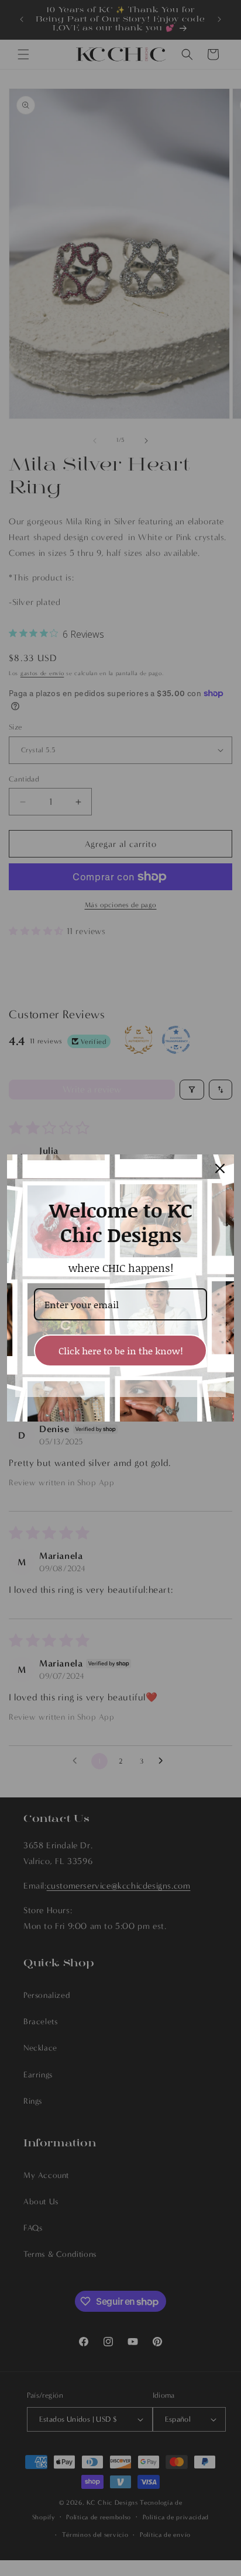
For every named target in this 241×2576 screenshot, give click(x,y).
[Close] (220, 1168)
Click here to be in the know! (121, 1351)
